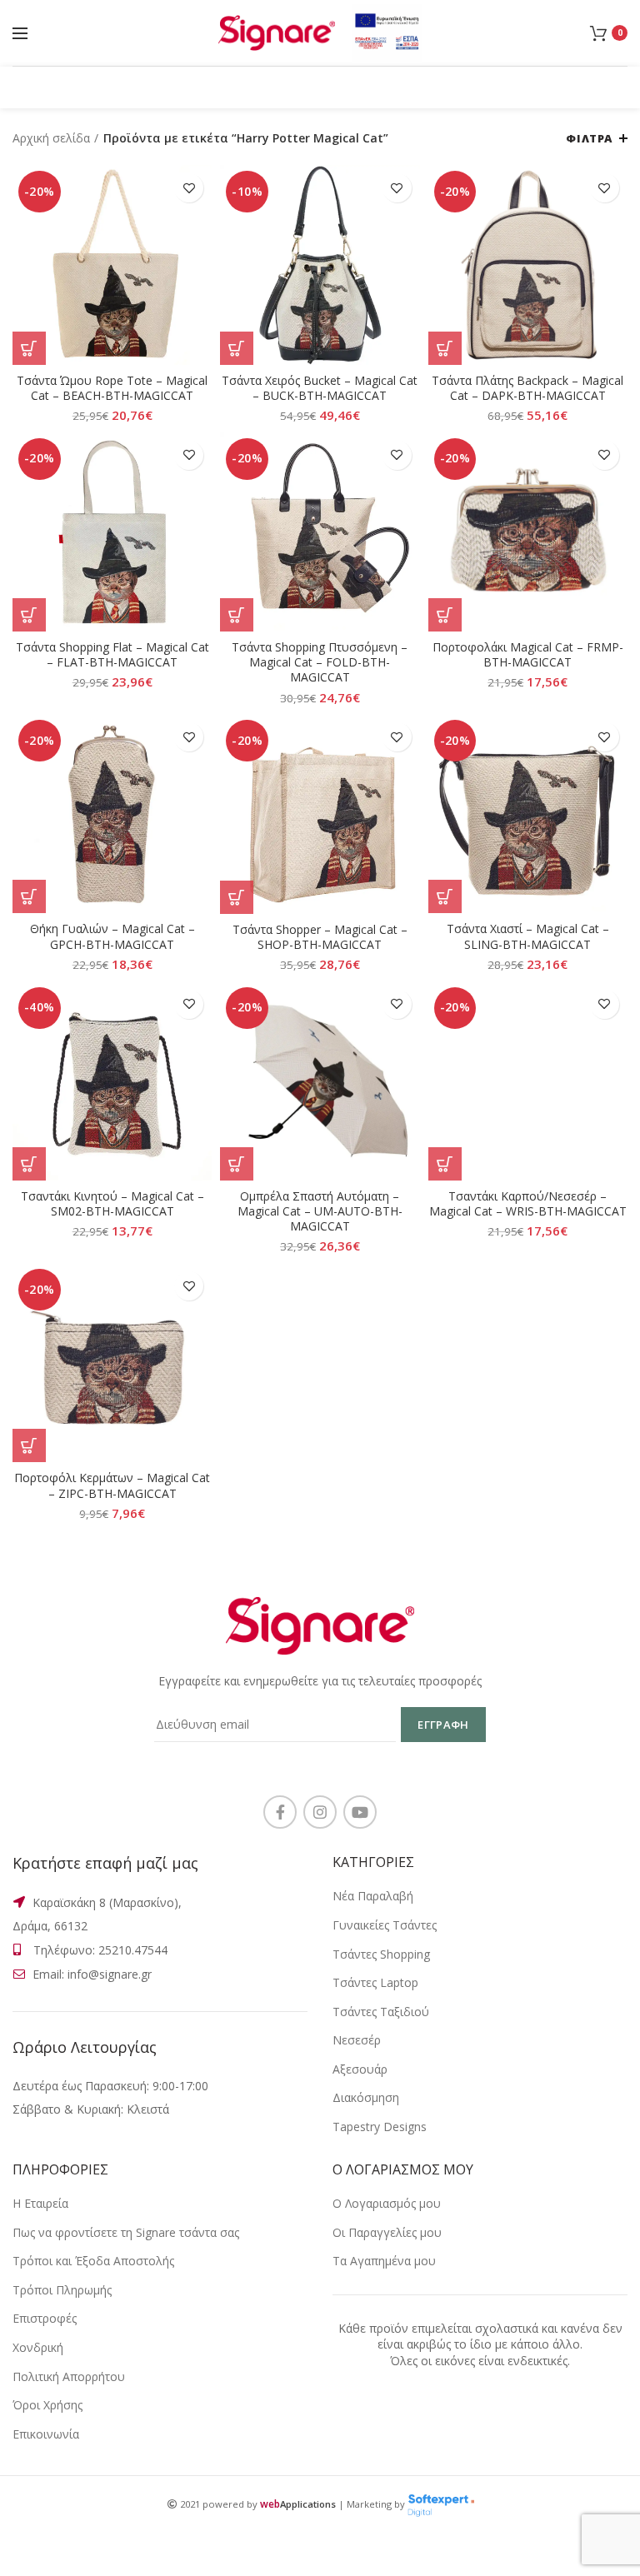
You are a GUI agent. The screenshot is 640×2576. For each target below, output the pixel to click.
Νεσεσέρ (357, 2040)
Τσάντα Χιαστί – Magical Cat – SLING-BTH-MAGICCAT (528, 936)
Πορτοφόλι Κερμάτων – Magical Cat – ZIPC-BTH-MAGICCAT (112, 1485)
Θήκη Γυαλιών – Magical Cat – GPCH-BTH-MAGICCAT (112, 936)
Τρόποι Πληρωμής (62, 2290)
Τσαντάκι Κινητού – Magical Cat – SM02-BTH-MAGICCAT (112, 1204)
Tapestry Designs (380, 2127)
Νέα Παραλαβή (373, 1896)
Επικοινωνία (46, 2434)
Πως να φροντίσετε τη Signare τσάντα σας (126, 2232)
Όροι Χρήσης (47, 2405)
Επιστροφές (45, 2318)
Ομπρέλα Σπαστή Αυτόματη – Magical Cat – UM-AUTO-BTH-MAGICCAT (320, 1211)
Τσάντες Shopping (381, 1954)
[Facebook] (280, 1812)
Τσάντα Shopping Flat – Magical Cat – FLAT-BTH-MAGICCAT (112, 655)
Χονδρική (38, 2347)
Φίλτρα (589, 138)
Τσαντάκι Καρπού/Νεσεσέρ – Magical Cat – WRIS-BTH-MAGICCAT (528, 1204)
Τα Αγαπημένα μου (384, 2261)
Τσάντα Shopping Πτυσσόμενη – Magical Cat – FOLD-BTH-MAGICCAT (320, 662)
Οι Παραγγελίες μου (387, 2232)
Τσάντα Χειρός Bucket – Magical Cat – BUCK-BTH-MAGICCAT (320, 388)
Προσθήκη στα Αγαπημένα (189, 188)
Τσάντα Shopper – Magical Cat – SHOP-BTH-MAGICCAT (320, 937)
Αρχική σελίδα (51, 138)
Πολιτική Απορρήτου (69, 2376)
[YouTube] (360, 1812)
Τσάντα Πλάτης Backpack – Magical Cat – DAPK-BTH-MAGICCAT (527, 388)
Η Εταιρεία (40, 2203)
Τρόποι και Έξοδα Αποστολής (93, 2261)
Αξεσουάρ (360, 2069)
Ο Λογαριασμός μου (387, 2203)
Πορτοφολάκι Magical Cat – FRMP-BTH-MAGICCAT (528, 655)
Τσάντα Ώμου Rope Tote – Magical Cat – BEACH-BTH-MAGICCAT (112, 388)
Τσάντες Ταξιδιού (381, 2012)
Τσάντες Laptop (375, 1982)
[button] (29, 348)
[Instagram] (320, 1812)
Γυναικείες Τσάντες (385, 1925)
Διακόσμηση (366, 2097)
